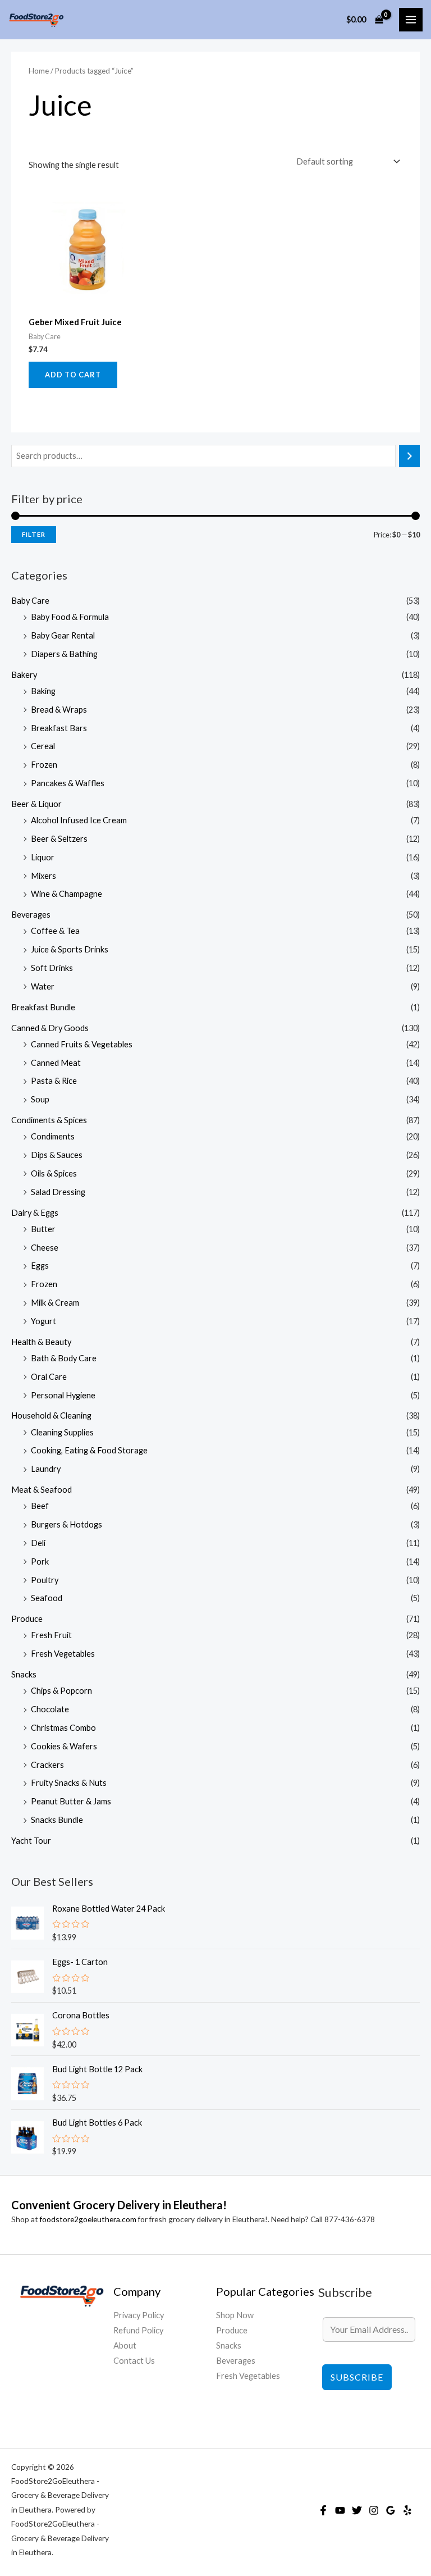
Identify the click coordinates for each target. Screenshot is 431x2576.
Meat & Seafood (42, 1490)
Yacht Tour (31, 1841)
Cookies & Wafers (64, 1746)
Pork (40, 1561)
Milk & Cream (55, 1303)
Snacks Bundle (57, 1820)
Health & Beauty (41, 1342)
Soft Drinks (52, 968)
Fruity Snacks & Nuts (69, 1783)
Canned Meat (56, 1063)
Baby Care (30, 601)
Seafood (47, 1598)
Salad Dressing (58, 1192)
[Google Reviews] (391, 2510)
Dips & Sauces (57, 1155)
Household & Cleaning (51, 1415)
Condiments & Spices (49, 1120)
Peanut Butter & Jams (71, 1801)
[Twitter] (357, 2510)
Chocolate (50, 1709)
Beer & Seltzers (59, 839)
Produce (27, 1619)
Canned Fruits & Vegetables (82, 1044)
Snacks (24, 1674)
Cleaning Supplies (62, 1432)
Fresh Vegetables (63, 1654)
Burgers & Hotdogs (67, 1524)
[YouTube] (340, 2510)
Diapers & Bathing (64, 654)
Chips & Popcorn (61, 1691)
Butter (43, 1229)
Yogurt (43, 1321)
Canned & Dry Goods (50, 1028)
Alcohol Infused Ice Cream (79, 820)
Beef (40, 1506)
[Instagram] (374, 2510)
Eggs (40, 1266)
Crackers (47, 1765)
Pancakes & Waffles (68, 783)
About (125, 2345)
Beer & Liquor (36, 804)
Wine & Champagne (67, 894)
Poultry (45, 1580)
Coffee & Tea (55, 931)
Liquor (43, 857)
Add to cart (73, 375)
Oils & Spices (54, 1173)
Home (39, 71)
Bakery (24, 675)
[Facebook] (323, 2510)
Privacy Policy (139, 2315)
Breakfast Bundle (43, 1007)
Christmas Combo (63, 1728)
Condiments (53, 1136)
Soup (40, 1099)
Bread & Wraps (59, 710)
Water (43, 986)
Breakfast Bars (59, 728)
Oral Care (49, 1377)
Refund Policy (138, 2330)
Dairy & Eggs (35, 1213)
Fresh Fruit (51, 1635)
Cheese (45, 1248)
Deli (38, 1543)
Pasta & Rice (54, 1081)
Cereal (43, 746)
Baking (43, 691)
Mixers (43, 876)
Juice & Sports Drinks (70, 949)
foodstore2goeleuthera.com (88, 2219)
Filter (34, 534)
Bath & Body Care (64, 1358)
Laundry (46, 1469)
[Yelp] (407, 2510)
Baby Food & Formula (70, 617)
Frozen (44, 765)
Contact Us (134, 2361)
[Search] (409, 456)
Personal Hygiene (63, 1395)
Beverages (31, 915)
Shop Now (235, 2315)
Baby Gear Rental (63, 635)
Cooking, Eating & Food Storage (89, 1450)
